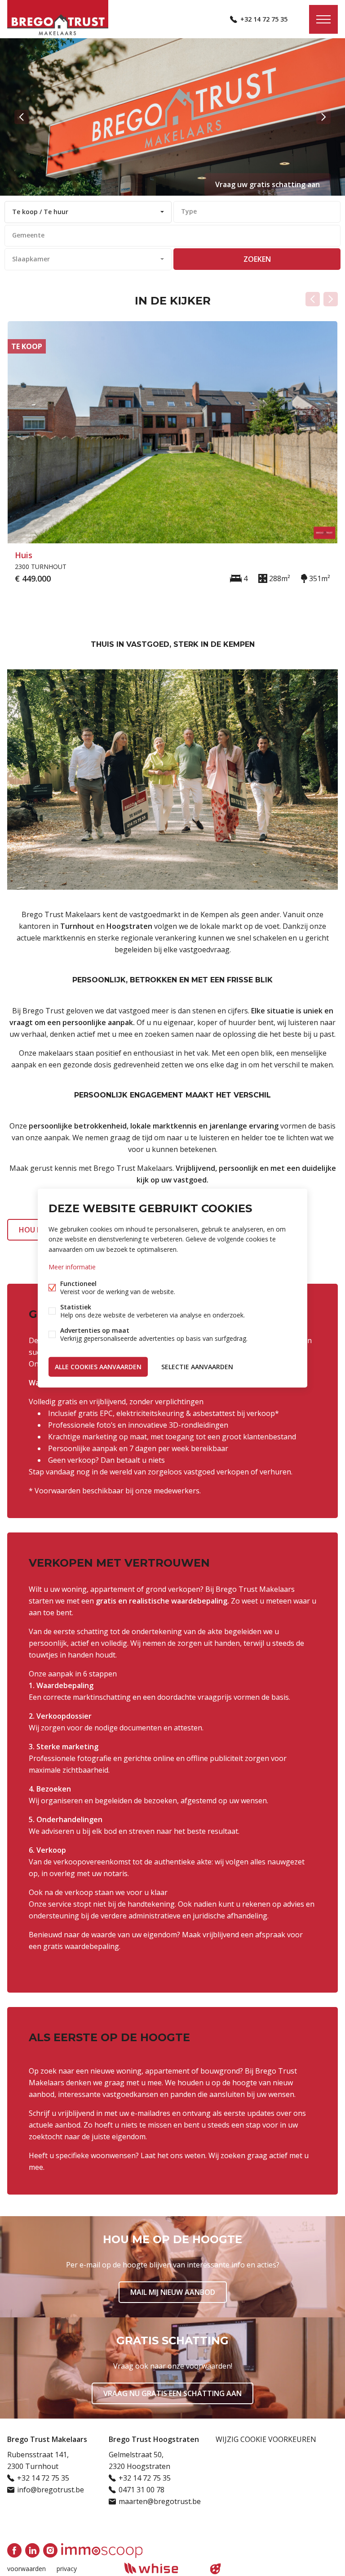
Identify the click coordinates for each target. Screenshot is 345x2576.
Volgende (331, 299)
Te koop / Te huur (40, 212)
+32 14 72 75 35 (264, 19)
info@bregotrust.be (51, 2490)
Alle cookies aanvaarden (98, 1366)
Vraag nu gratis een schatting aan (172, 2393)
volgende (323, 117)
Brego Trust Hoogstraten (154, 2439)
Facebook (14, 2550)
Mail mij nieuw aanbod (173, 2292)
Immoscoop (102, 2551)
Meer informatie (72, 1266)
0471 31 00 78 (142, 2490)
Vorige (313, 299)
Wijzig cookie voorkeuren (266, 2439)
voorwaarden (27, 2569)
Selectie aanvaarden (197, 1366)
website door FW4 (216, 2569)
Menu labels (323, 19)
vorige (22, 117)
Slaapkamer (31, 259)
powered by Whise (162, 2568)
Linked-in (32, 2550)
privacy (67, 2569)
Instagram (50, 2550)
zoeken (257, 259)
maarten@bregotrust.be (160, 2501)
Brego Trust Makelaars (47, 2439)
